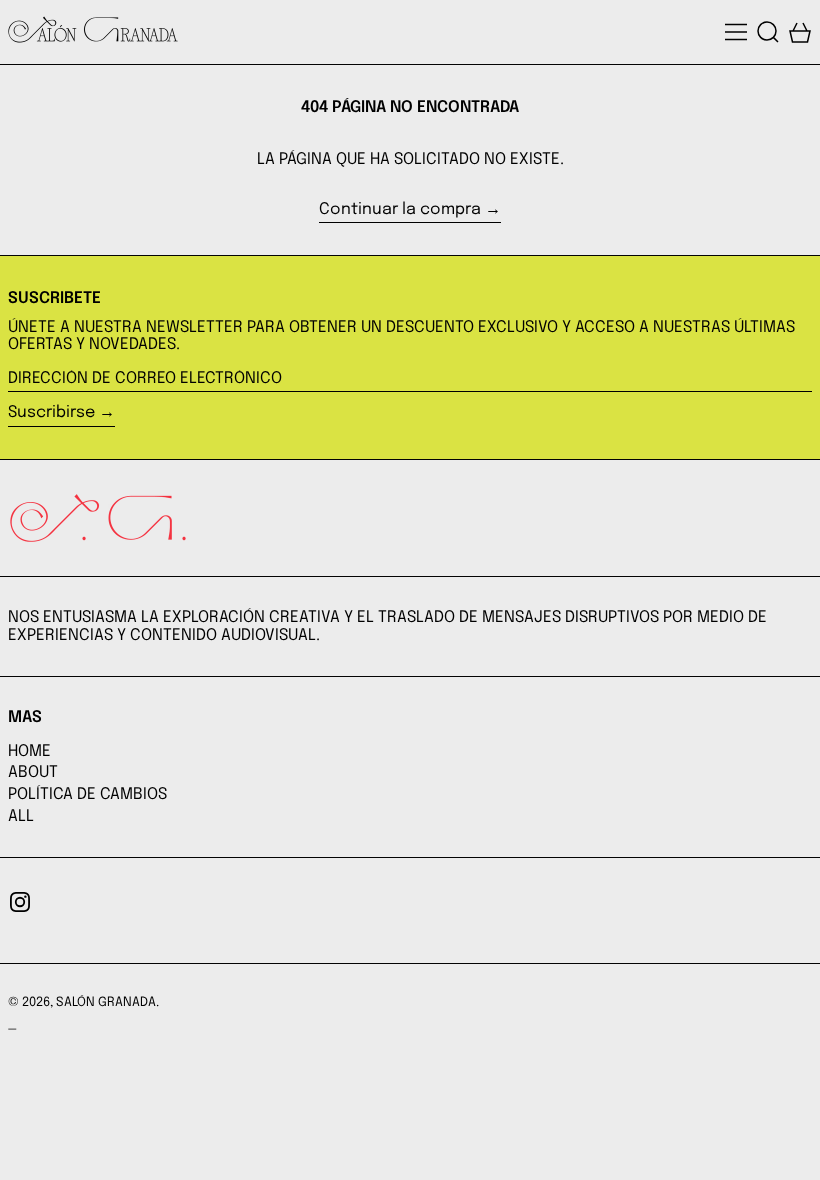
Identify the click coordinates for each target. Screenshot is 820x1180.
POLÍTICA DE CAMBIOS (87, 794)
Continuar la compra (400, 209)
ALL (21, 816)
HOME (29, 751)
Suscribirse (51, 412)
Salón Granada (106, 1002)
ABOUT (33, 772)
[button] (768, 32)
